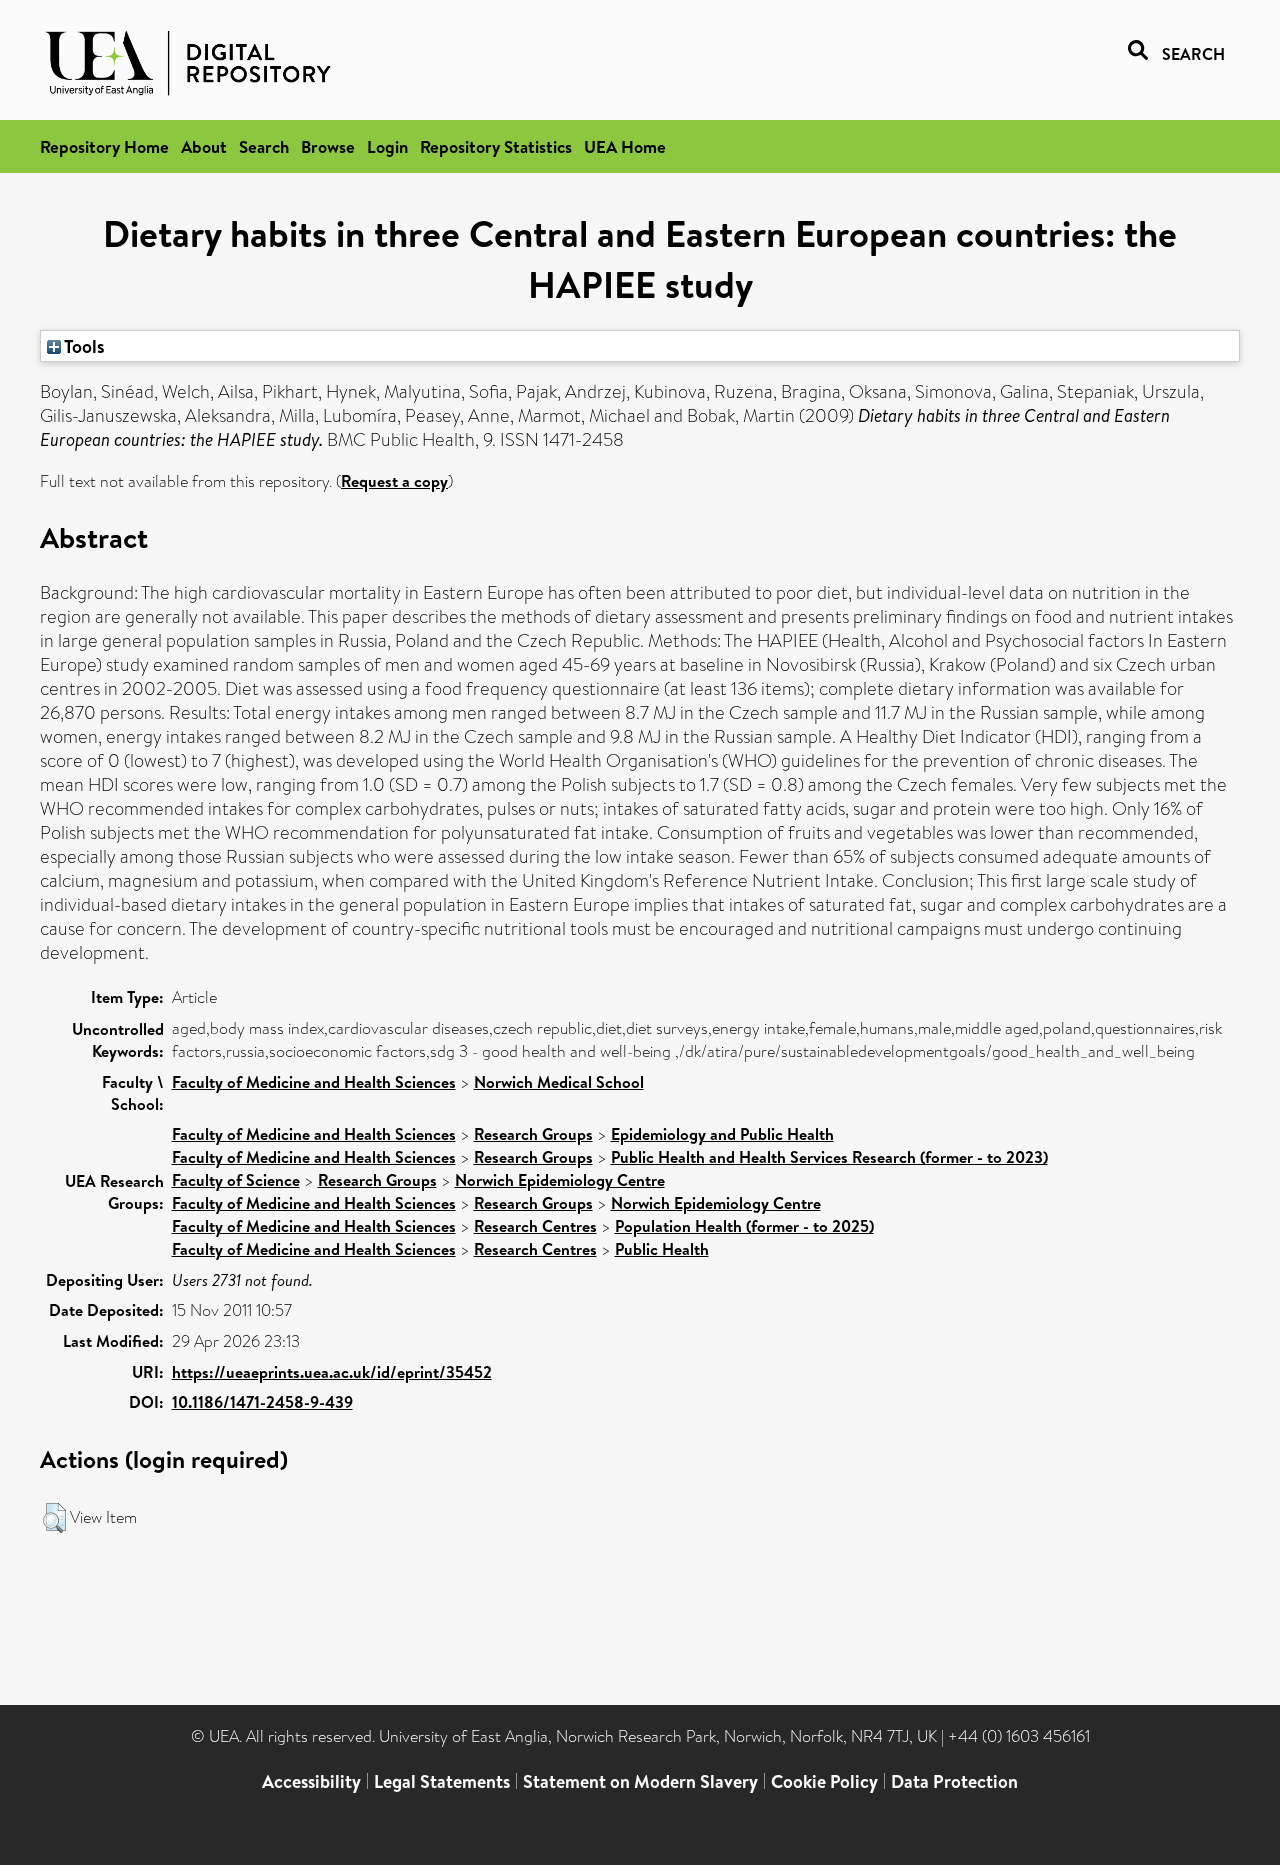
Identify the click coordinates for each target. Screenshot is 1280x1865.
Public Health (662, 1249)
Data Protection (954, 1781)
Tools (83, 346)
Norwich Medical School (559, 1082)
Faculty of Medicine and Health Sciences (314, 1082)
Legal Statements (442, 1781)
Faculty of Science (236, 1180)
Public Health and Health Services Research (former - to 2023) (829, 1157)
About (204, 146)
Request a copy (394, 481)
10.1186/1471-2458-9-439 (262, 1402)
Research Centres (535, 1226)
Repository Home (104, 146)
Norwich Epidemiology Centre (560, 1180)
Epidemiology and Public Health (722, 1134)
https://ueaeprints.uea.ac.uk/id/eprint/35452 (332, 1372)
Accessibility (311, 1781)
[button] (54, 1518)
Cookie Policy (824, 1781)
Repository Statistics (496, 146)
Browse (328, 146)
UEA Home (625, 146)
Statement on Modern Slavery (640, 1781)
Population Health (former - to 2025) (744, 1226)
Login (387, 146)
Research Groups (533, 1134)
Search (264, 146)
